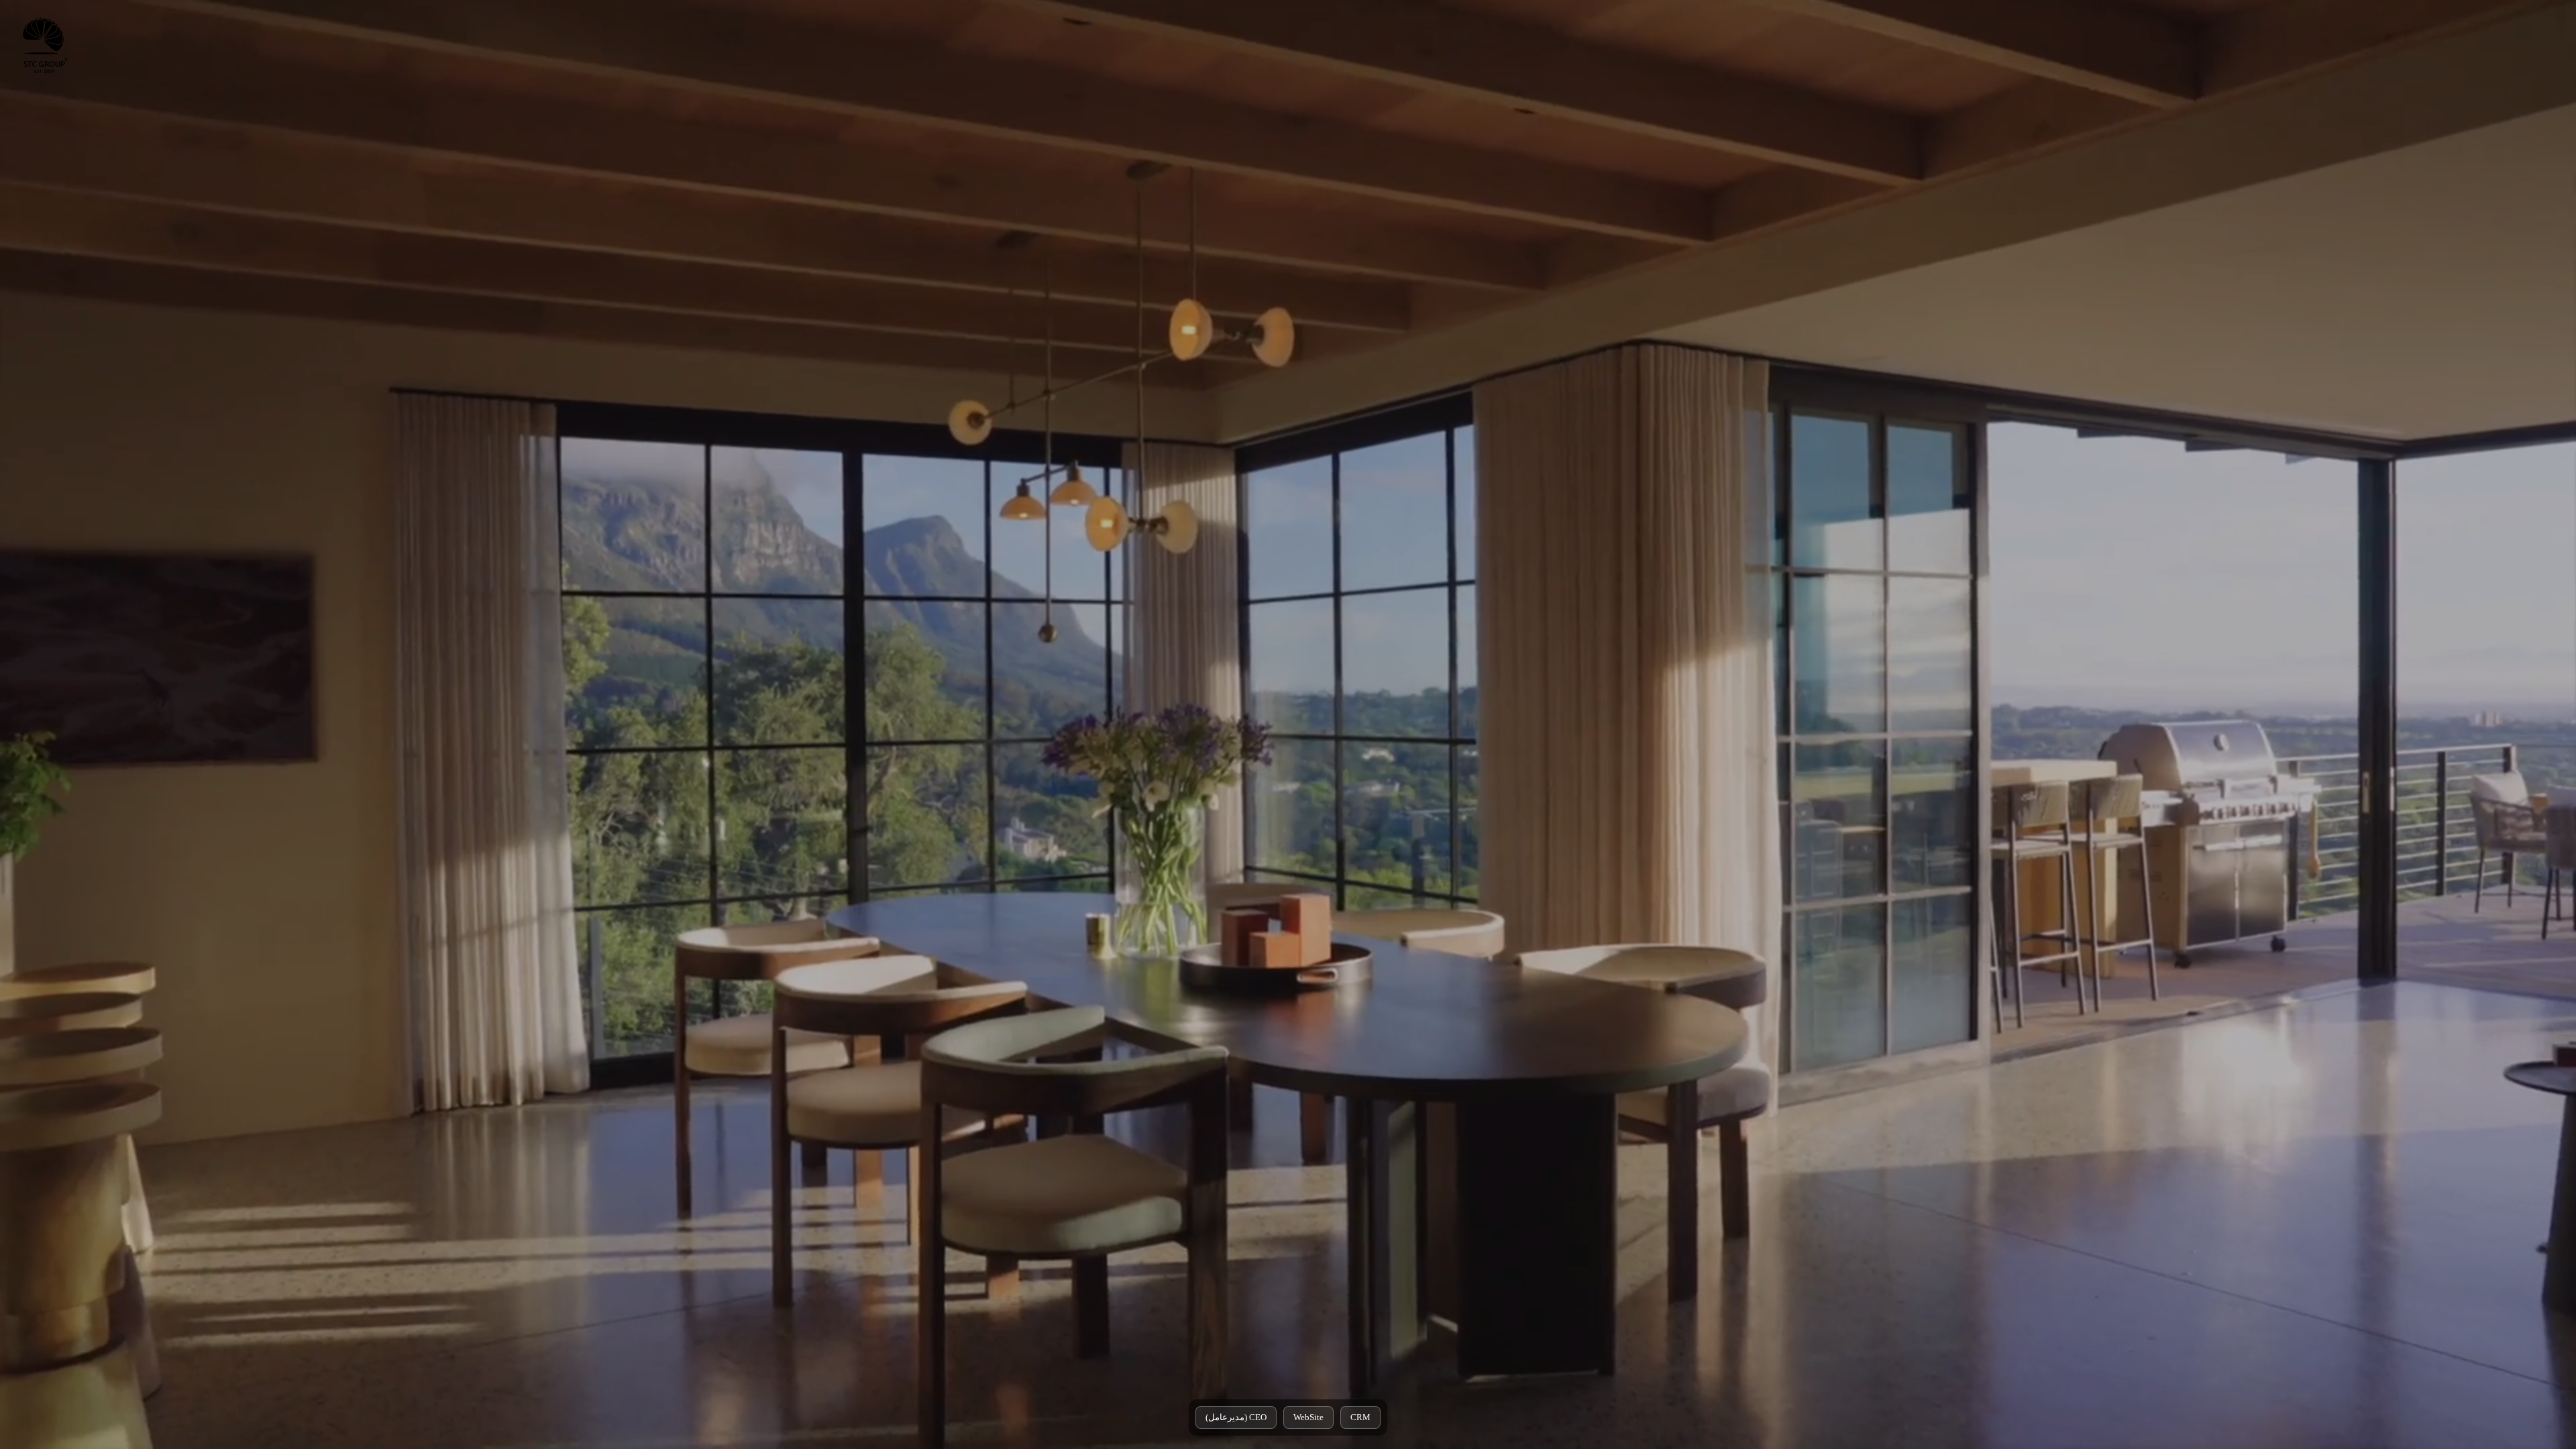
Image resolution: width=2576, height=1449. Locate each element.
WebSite (1308, 1417)
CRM (1360, 1417)
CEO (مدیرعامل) (1236, 1417)
